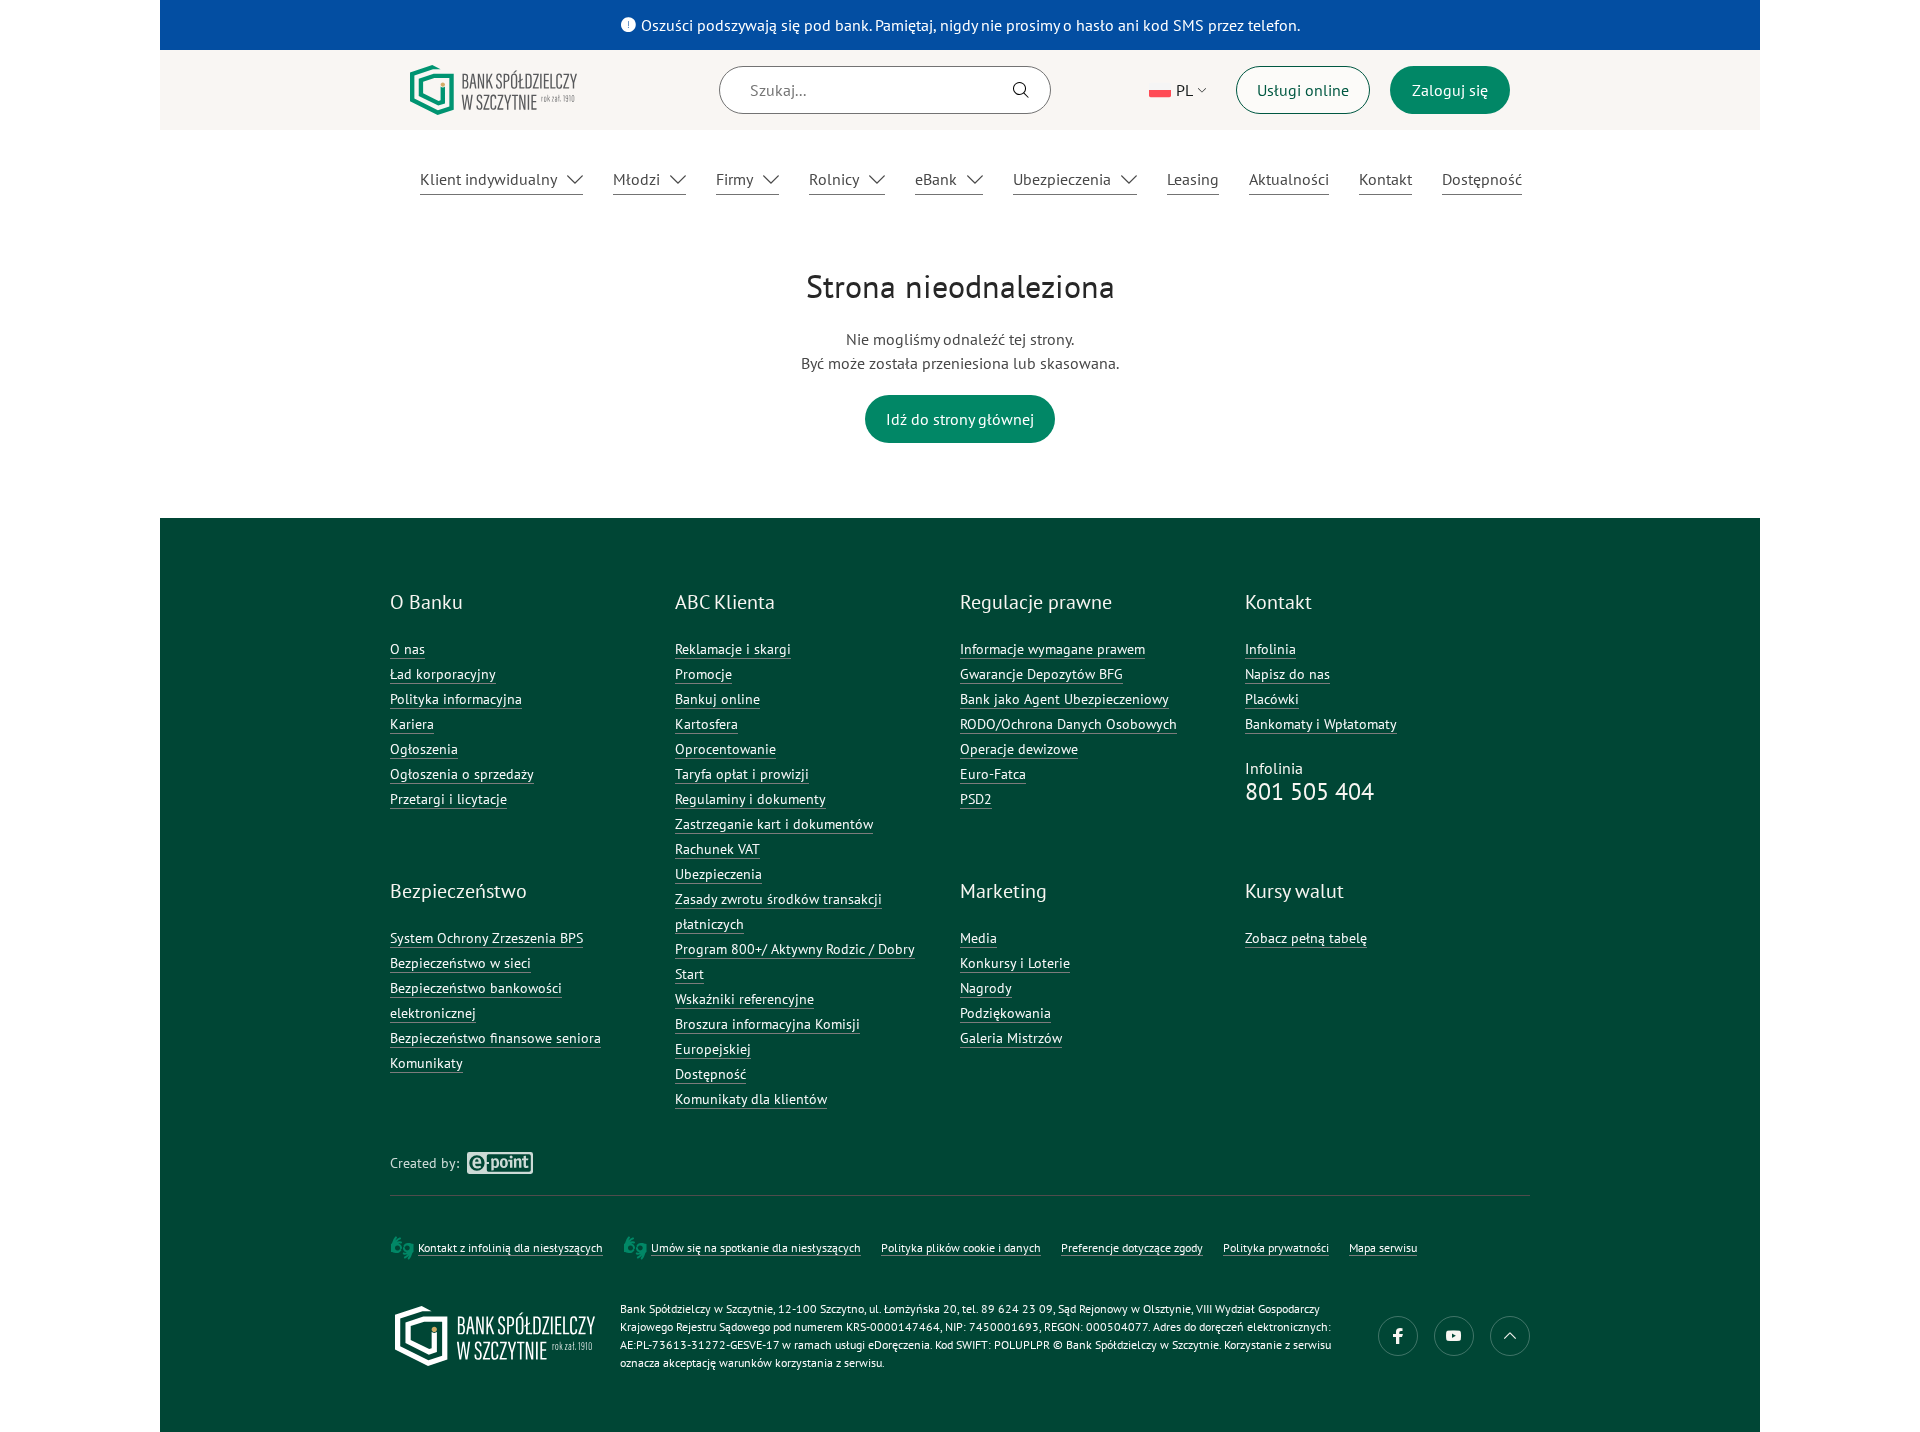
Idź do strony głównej (960, 419)
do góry (1510, 1336)
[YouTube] (1454, 1336)
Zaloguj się (1450, 90)
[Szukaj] (1021, 90)
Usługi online (1303, 90)
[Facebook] (1398, 1336)
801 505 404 (1309, 791)
